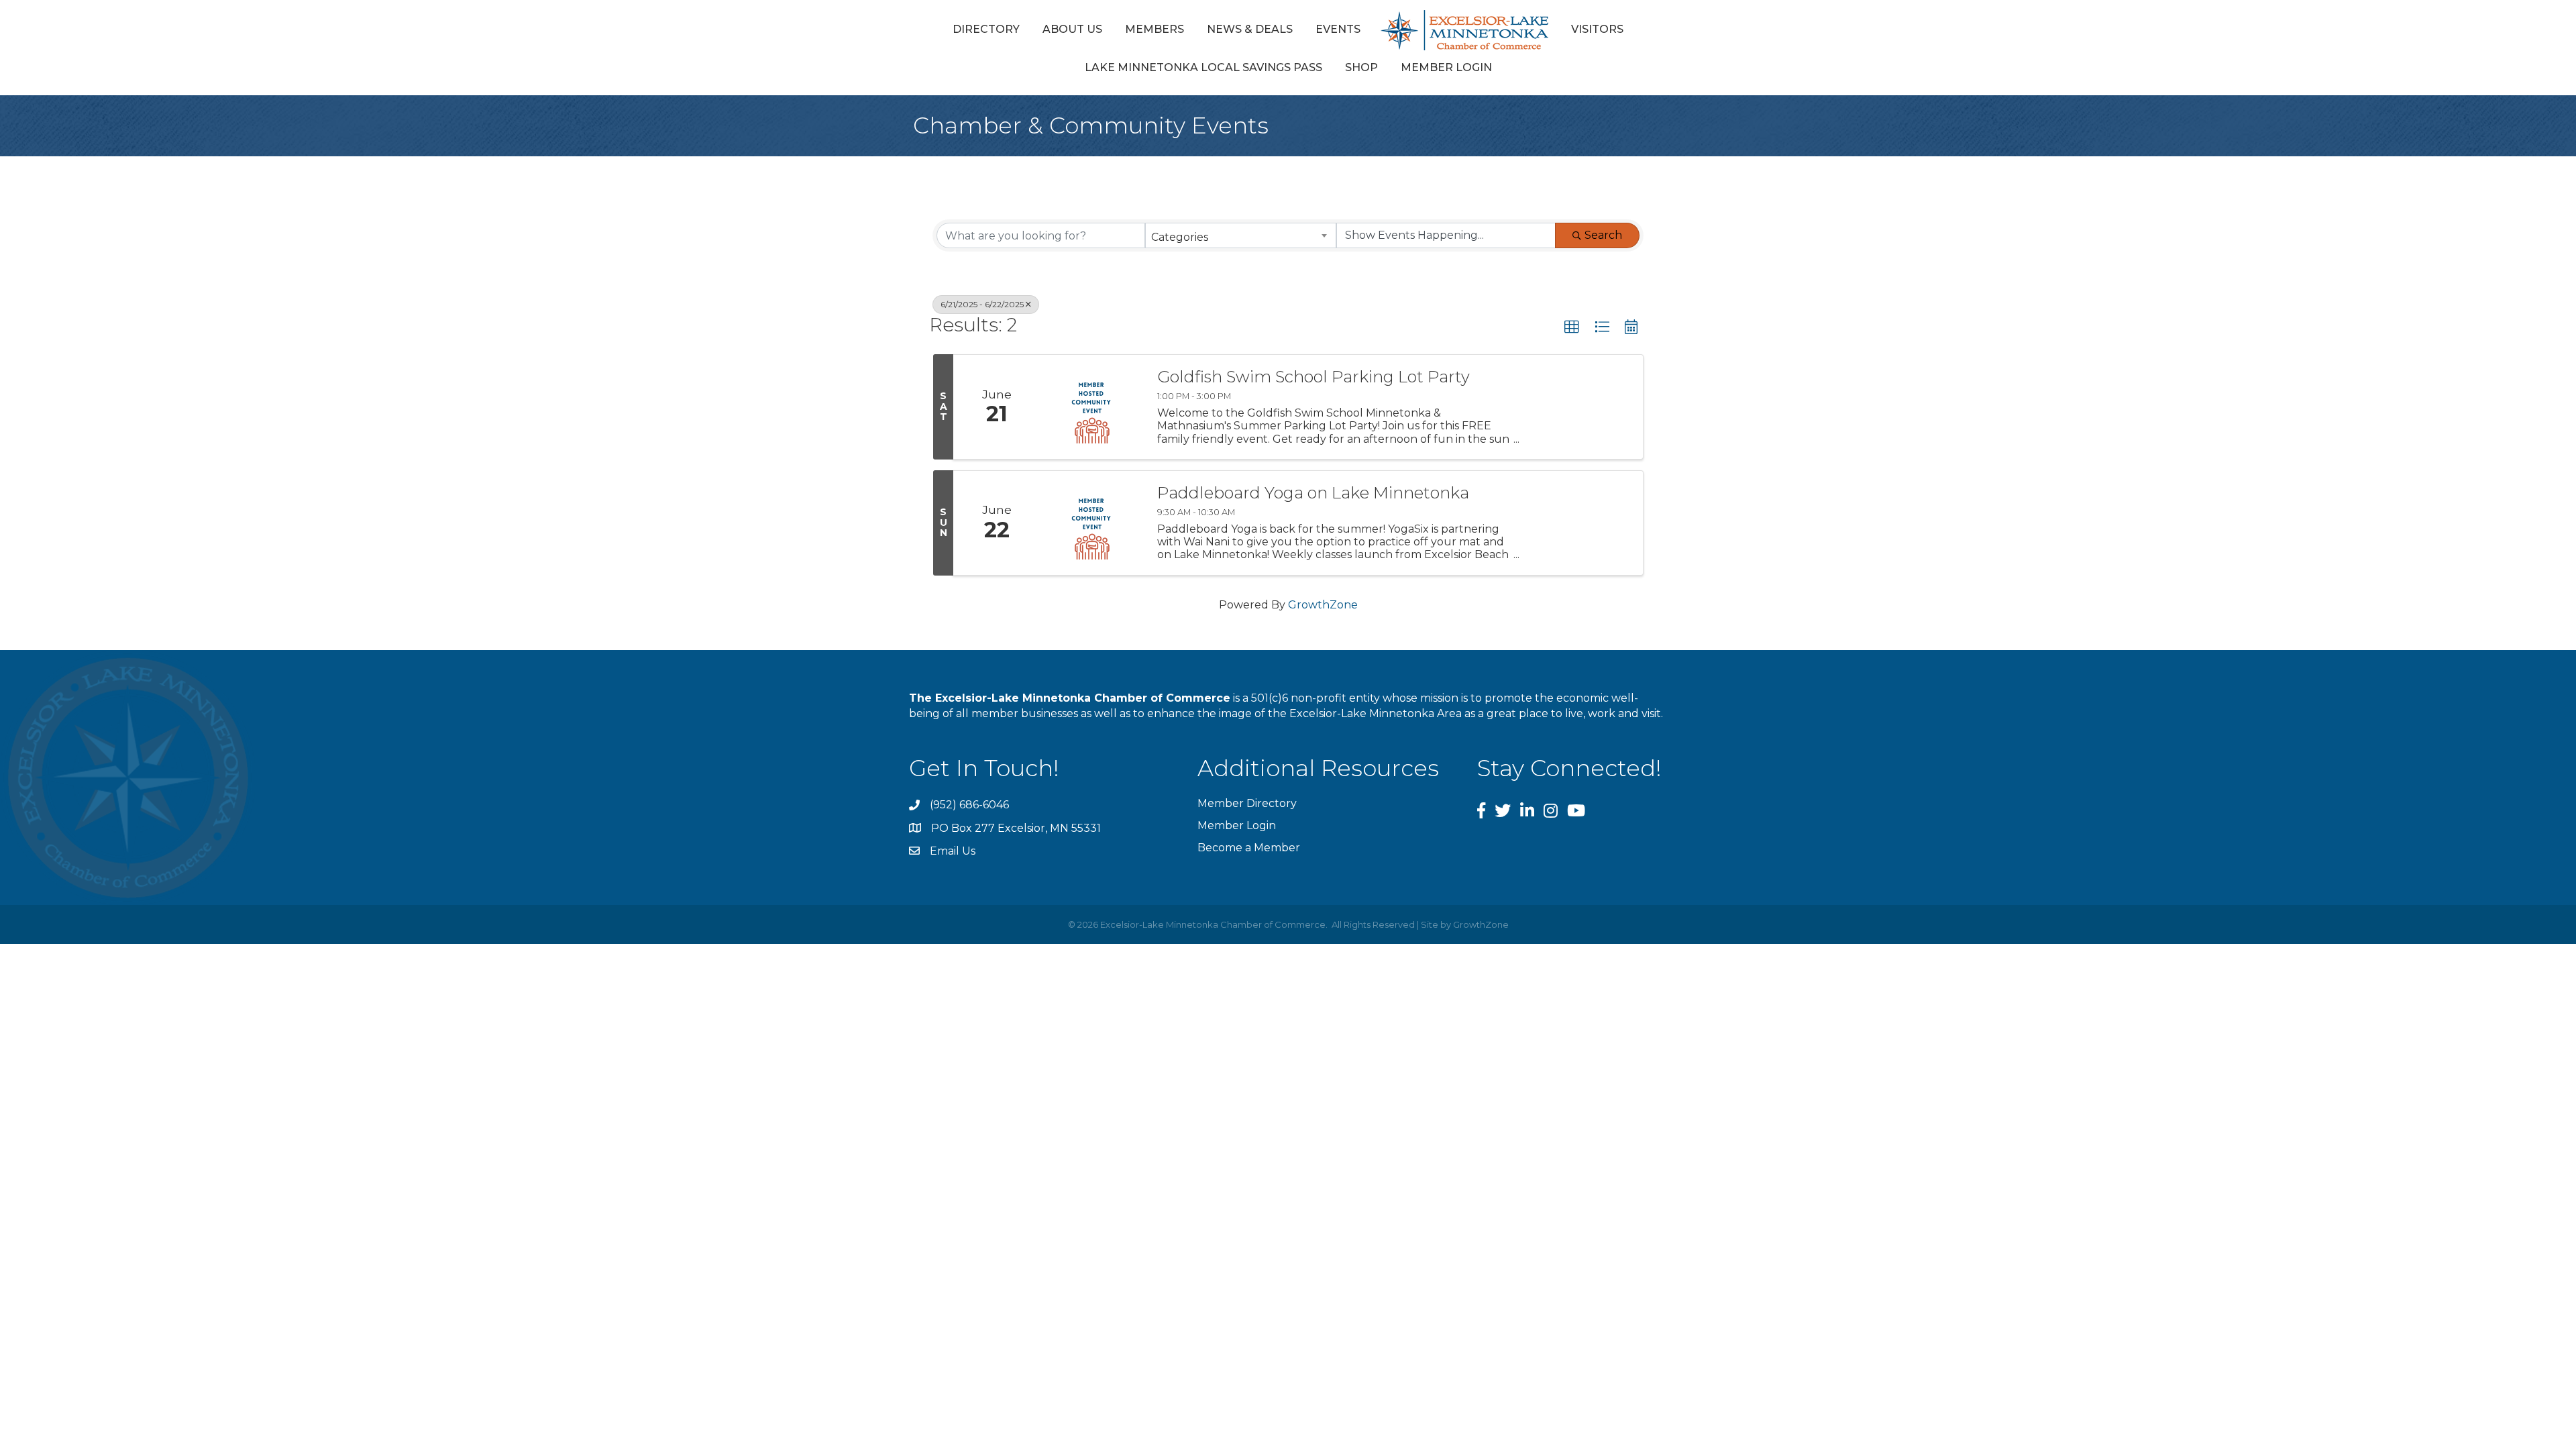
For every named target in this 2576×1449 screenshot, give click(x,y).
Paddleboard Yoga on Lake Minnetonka (1313, 493)
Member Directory (1247, 803)
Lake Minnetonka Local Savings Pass (1203, 67)
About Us (1072, 29)
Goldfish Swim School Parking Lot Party (1313, 377)
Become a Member (1249, 848)
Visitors (1597, 29)
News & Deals (1250, 29)
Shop (1361, 67)
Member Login (1446, 67)
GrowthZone (1323, 605)
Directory (986, 29)
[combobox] (1241, 235)
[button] (1572, 327)
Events (1338, 29)
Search (1603, 235)
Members (1155, 29)
